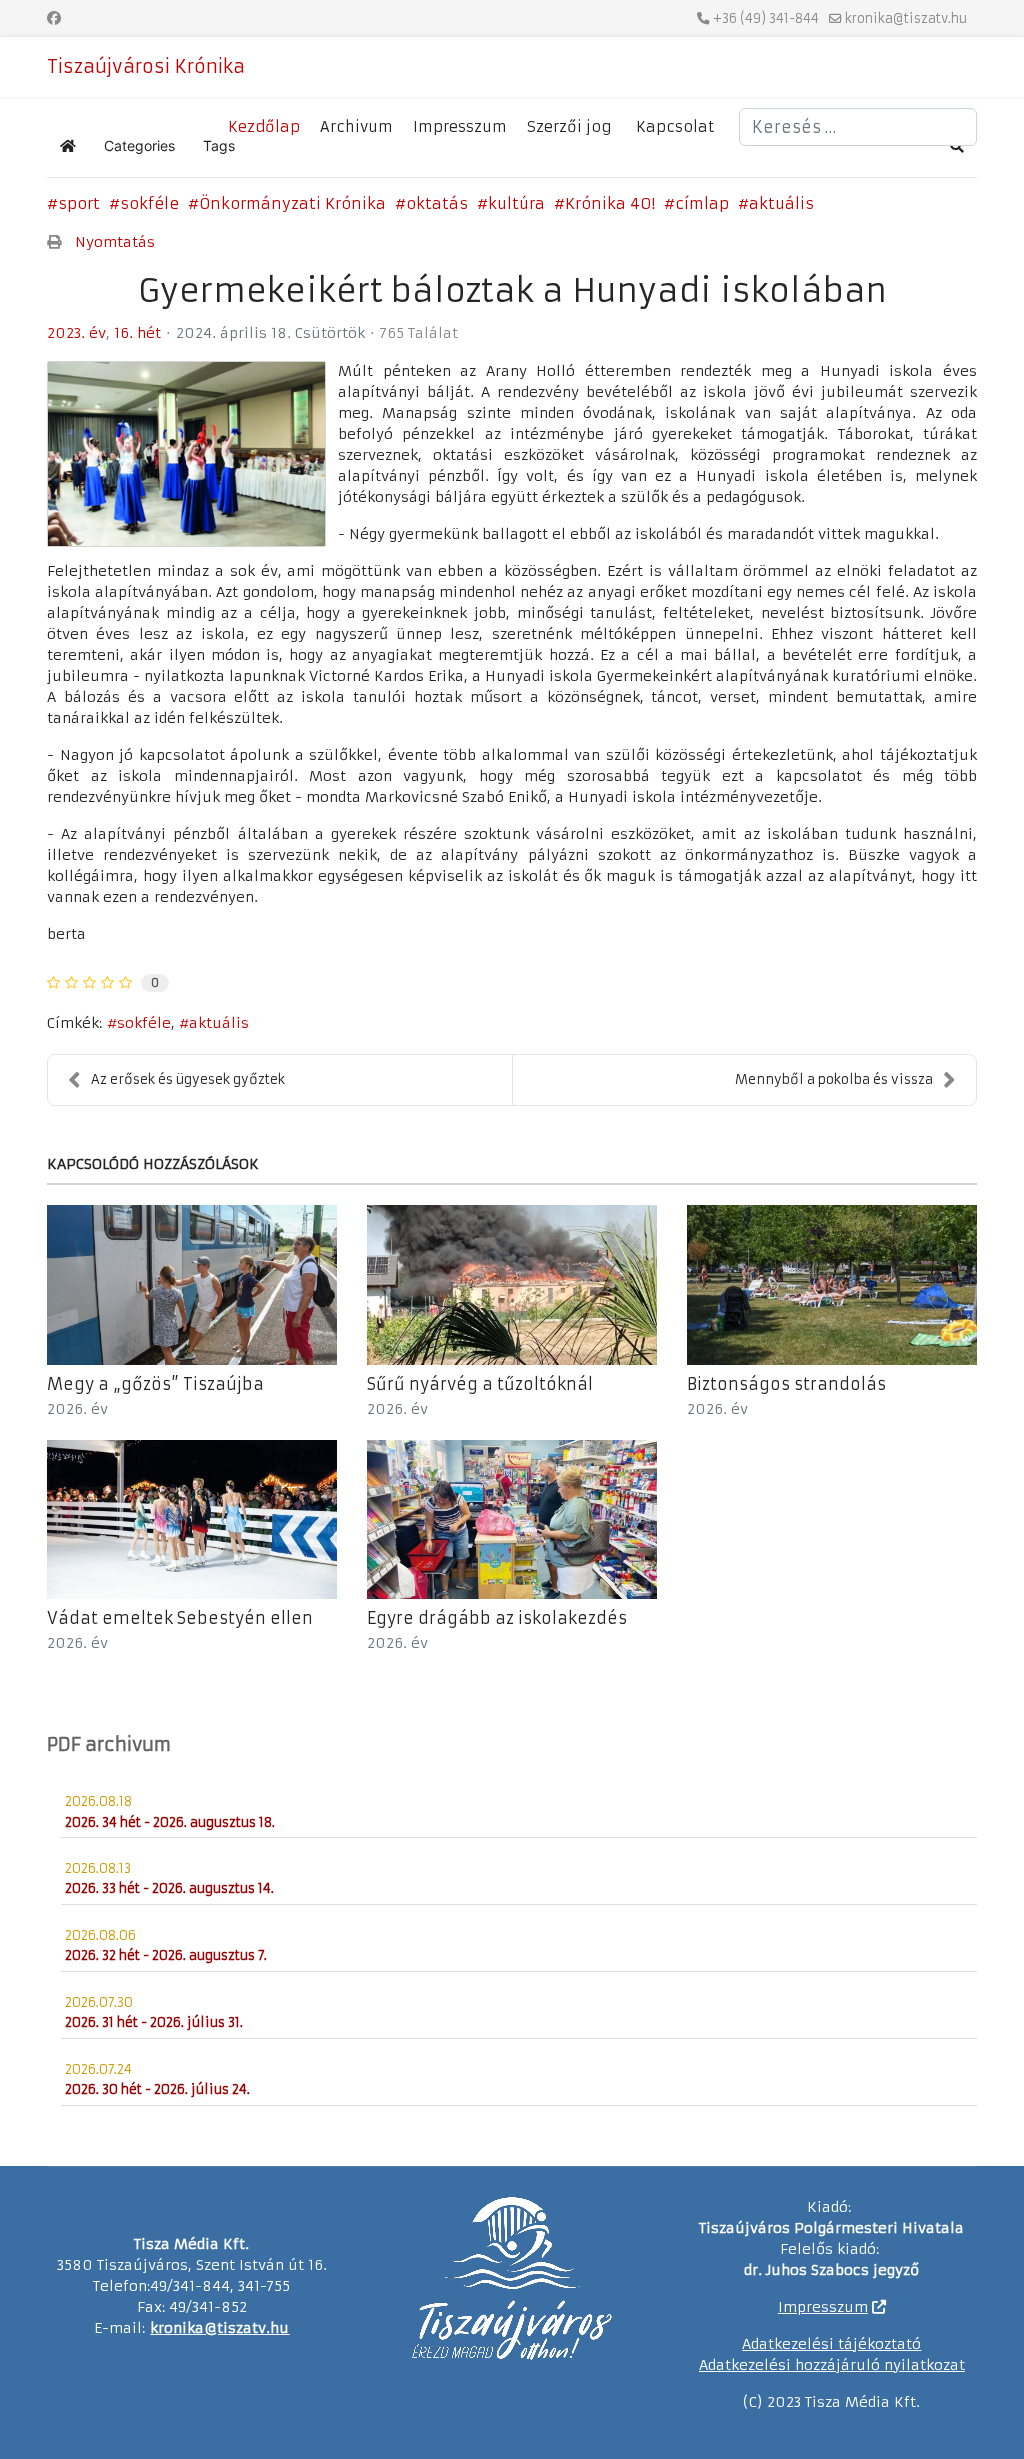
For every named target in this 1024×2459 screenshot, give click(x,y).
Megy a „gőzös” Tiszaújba (155, 1384)
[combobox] (858, 127)
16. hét (137, 333)
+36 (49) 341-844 (766, 18)
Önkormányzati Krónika (292, 203)
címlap (702, 203)
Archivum (356, 127)
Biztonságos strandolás (786, 1384)
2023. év (76, 333)
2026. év (77, 1409)
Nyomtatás (115, 242)
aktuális (781, 203)
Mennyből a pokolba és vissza (834, 1079)
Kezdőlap (264, 127)
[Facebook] (54, 18)
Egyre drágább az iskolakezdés (497, 1618)
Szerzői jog (569, 127)
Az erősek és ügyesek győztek (188, 1079)
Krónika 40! (610, 203)
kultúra (516, 203)
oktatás (437, 203)
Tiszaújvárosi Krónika (146, 67)
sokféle (149, 203)
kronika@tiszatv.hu (906, 18)
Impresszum (460, 127)
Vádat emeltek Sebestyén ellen (180, 1618)
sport (79, 203)
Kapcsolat (675, 127)
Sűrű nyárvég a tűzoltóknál (480, 1384)
